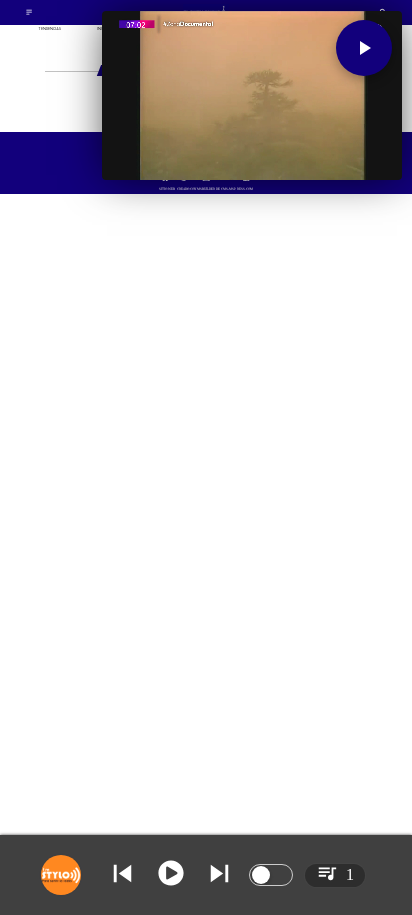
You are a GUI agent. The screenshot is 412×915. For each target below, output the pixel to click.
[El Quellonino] (29, 14)
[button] (364, 48)
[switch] (271, 875)
